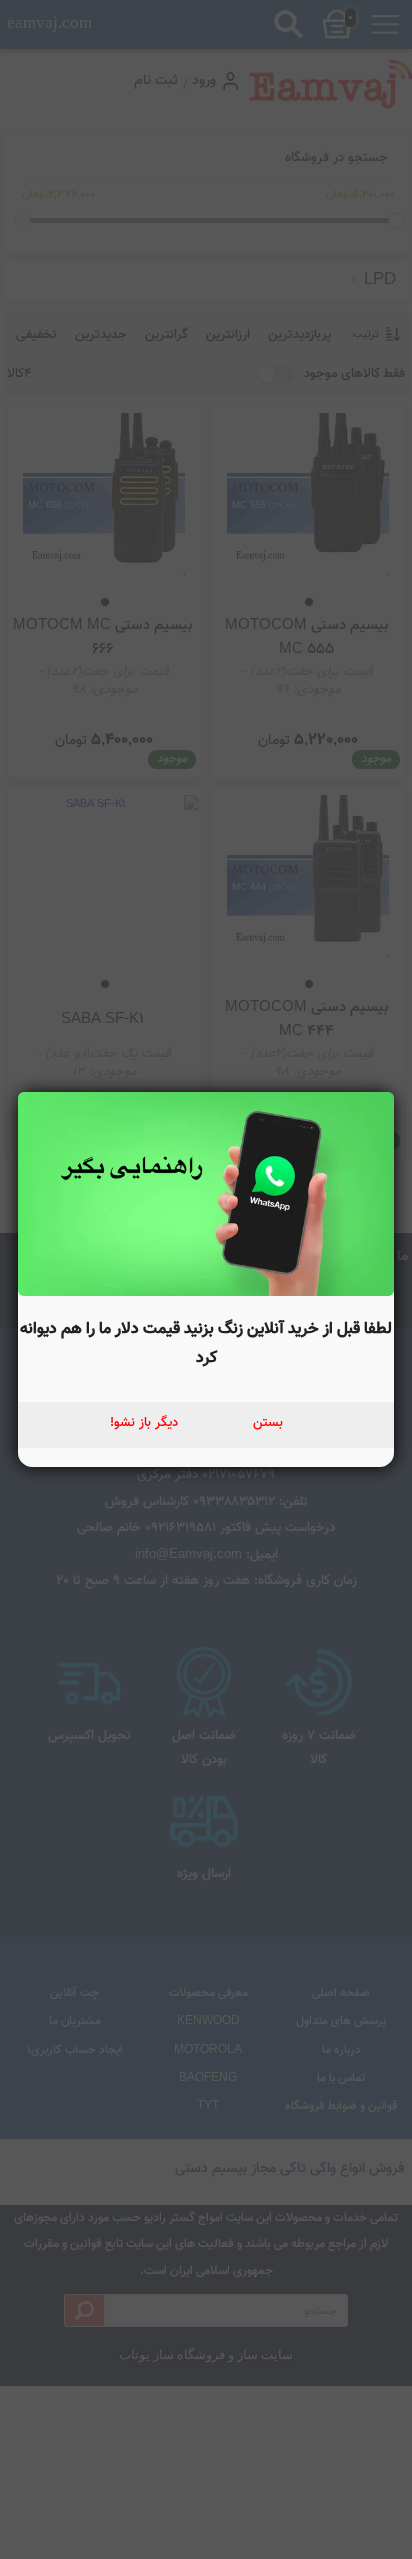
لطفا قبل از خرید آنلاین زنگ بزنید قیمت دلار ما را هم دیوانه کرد (206, 1343)
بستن (268, 1422)
